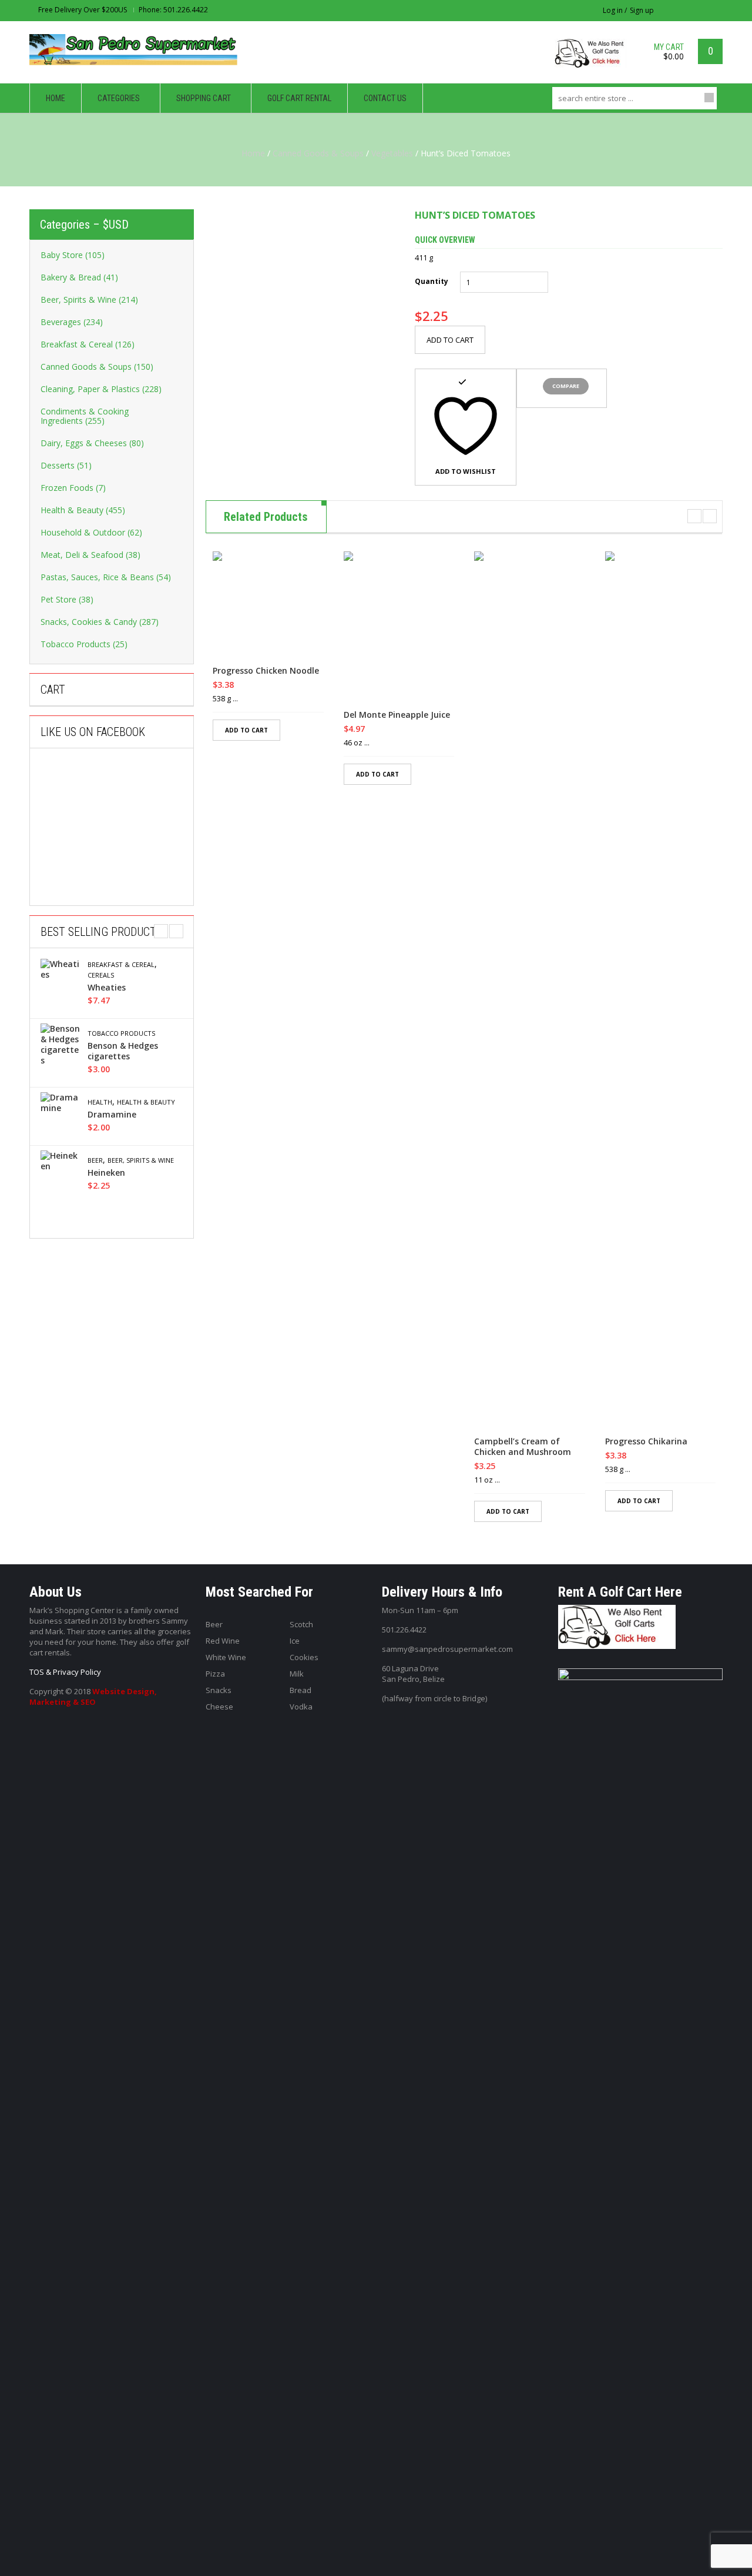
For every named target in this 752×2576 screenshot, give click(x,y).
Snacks (219, 1690)
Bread (301, 1690)
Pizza (215, 1674)
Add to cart (450, 340)
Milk (297, 1674)
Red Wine (223, 1641)
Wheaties (107, 988)
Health (100, 1102)
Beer (95, 1160)
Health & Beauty (146, 1102)
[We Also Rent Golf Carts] (594, 58)
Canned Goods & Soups (318, 153)
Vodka (301, 1707)
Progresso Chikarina (646, 1441)
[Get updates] (717, 10)
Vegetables (392, 153)
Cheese (219, 1707)
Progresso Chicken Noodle (266, 671)
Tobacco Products (121, 1033)
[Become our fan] (702, 10)
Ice (295, 1641)
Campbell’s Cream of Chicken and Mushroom (523, 1447)
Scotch (301, 1624)
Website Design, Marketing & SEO (93, 1697)
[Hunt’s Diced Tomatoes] (301, 305)
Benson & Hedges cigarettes (123, 1051)
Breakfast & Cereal (121, 965)
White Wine (226, 1657)
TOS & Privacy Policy (65, 1672)
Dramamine (112, 1115)
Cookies (304, 1657)
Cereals (101, 975)
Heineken (106, 1173)
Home (253, 153)
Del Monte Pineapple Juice (397, 715)
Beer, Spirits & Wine (141, 1160)
